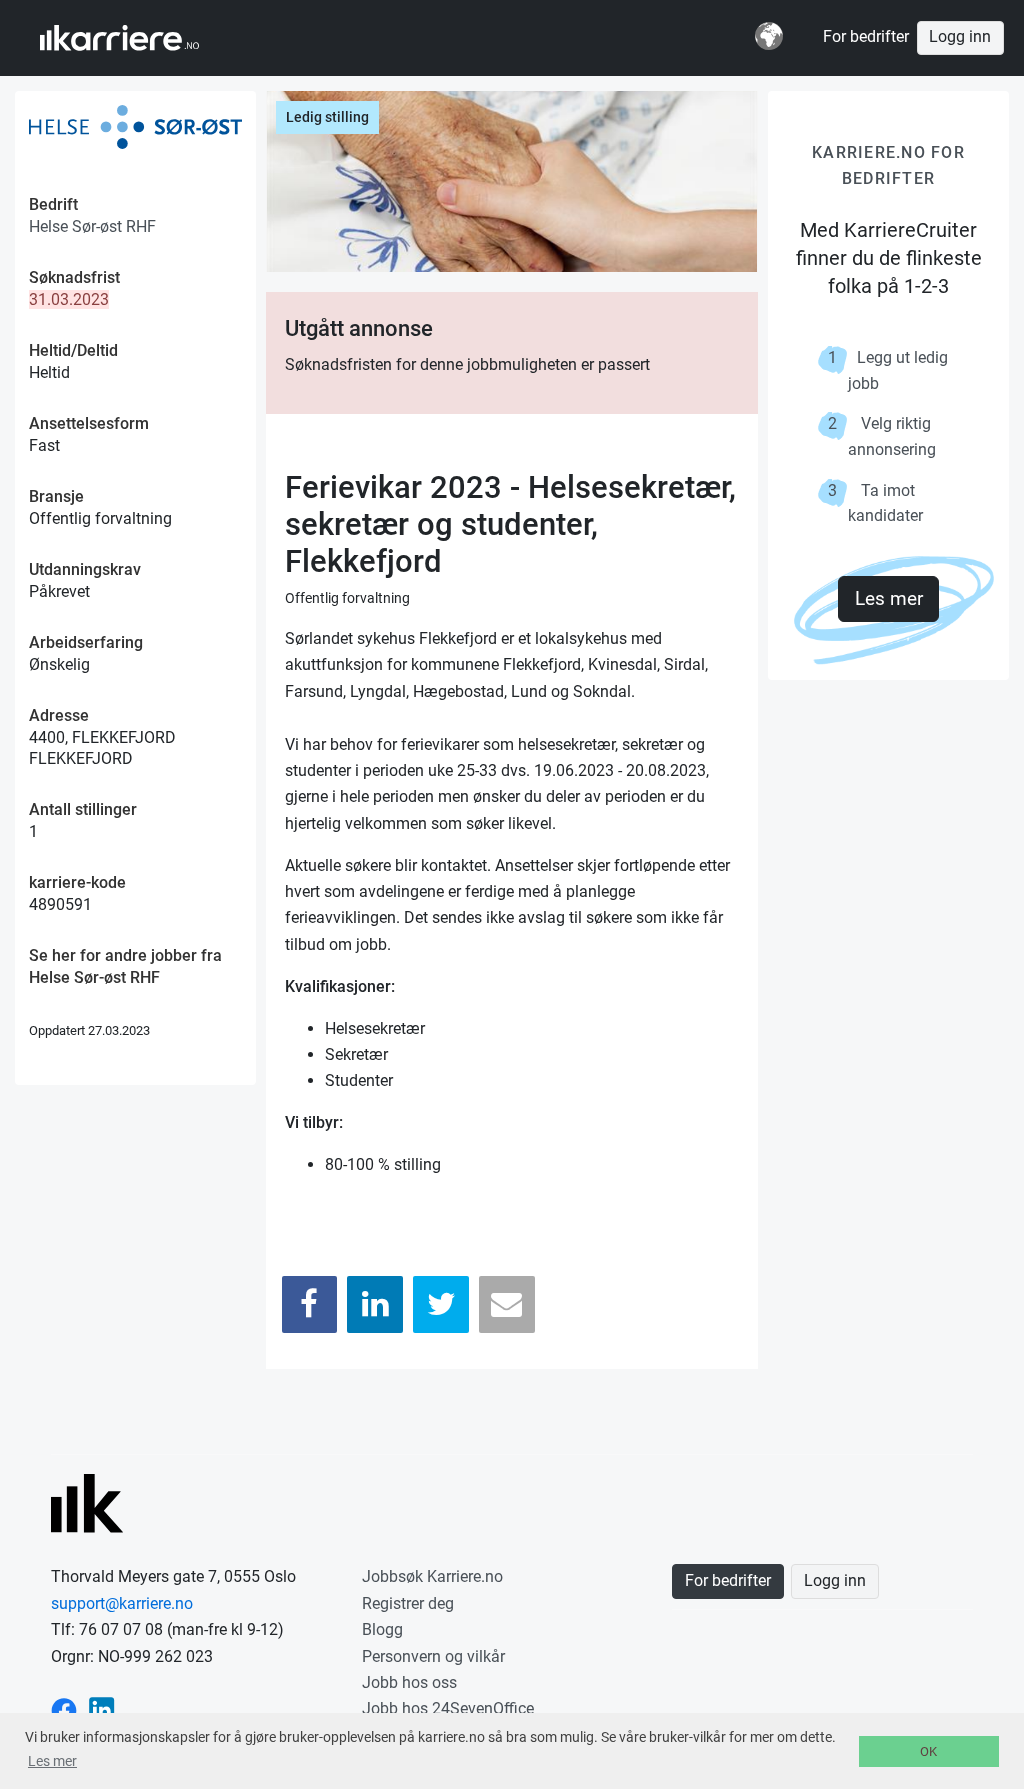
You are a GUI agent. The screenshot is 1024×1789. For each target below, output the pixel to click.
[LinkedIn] (375, 1304)
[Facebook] (310, 1304)
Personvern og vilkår (433, 1656)
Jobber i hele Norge (138, 38)
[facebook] (64, 1708)
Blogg (382, 1629)
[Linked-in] (102, 1708)
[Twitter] (441, 1304)
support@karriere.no (122, 1603)
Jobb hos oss (409, 1682)
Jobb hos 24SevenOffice (448, 1708)
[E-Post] (507, 1304)
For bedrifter (866, 37)
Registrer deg (408, 1603)
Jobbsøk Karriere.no (432, 1576)
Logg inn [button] (960, 37)
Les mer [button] (52, 1761)
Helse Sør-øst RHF (92, 226)
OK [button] (928, 1751)
